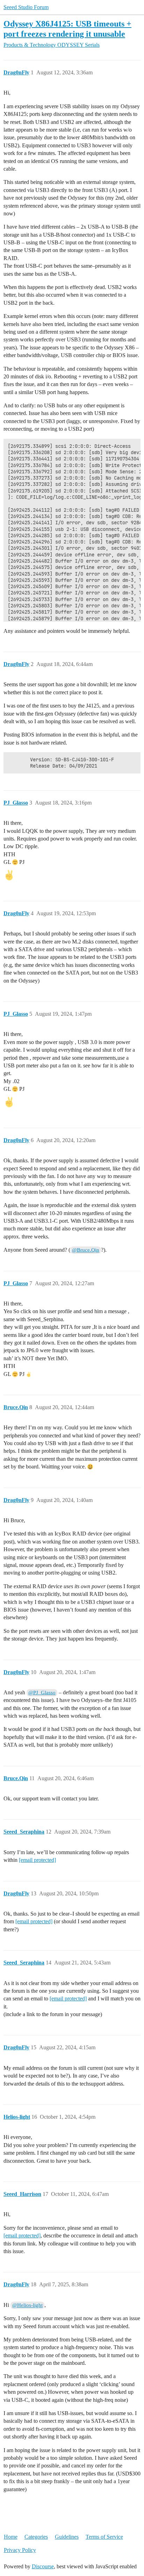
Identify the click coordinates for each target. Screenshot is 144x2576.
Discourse (43, 2566)
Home (11, 2537)
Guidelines (67, 2537)
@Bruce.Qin (86, 1250)
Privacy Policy (20, 2550)
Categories (36, 2537)
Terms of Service (104, 2537)
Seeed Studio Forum (26, 7)
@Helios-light (27, 2305)
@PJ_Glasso (42, 1693)
